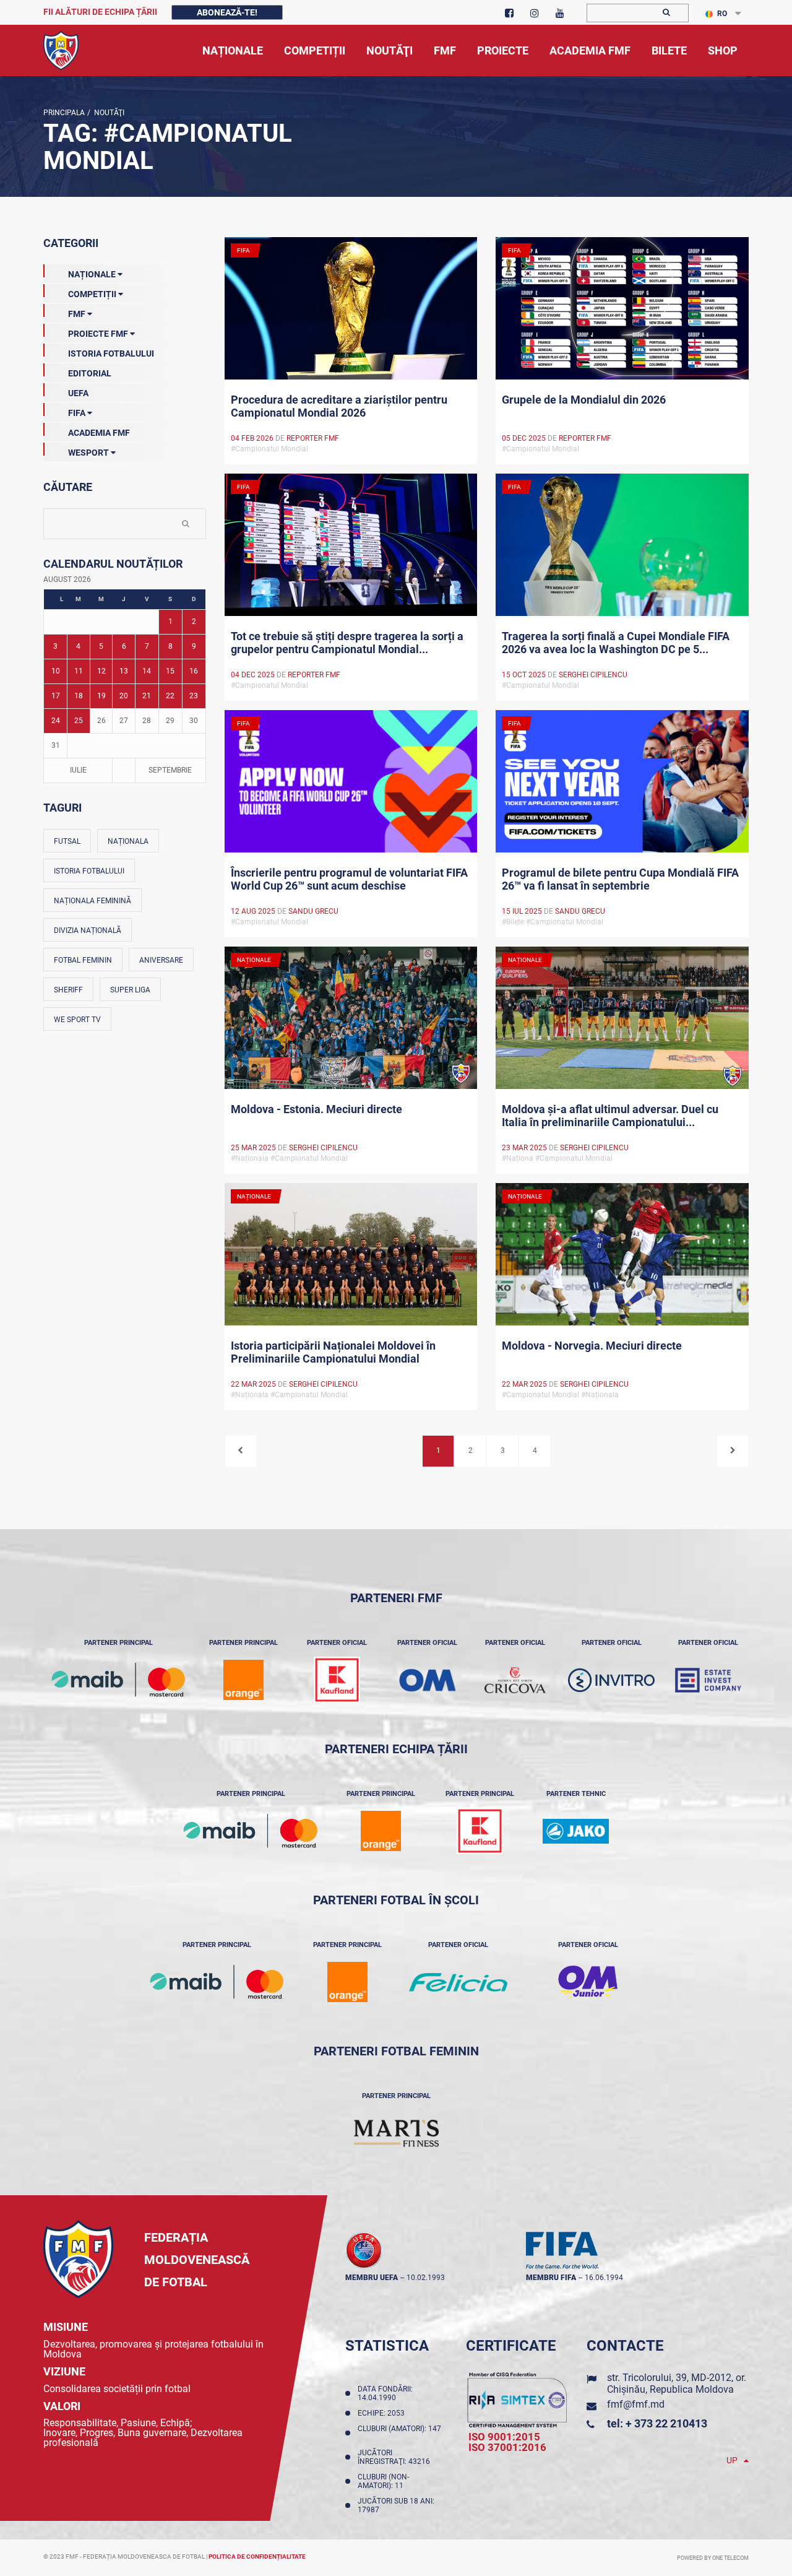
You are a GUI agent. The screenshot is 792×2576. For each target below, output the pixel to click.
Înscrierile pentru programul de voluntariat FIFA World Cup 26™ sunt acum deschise (349, 879)
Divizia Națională (88, 930)
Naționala (128, 841)
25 (79, 721)
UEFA (78, 393)
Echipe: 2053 (383, 2413)
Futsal (67, 841)
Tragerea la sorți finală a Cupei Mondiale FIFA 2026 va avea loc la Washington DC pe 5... (616, 643)
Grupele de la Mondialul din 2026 (584, 400)
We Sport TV (77, 1020)
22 (170, 696)
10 (56, 671)
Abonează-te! (227, 12)
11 (79, 671)
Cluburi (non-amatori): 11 (383, 2481)
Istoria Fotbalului (111, 353)
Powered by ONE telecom (713, 2558)
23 (194, 696)
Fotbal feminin (83, 960)
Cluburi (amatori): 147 (399, 2433)
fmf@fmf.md (636, 2404)
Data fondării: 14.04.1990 (385, 2393)
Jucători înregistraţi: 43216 (396, 2457)
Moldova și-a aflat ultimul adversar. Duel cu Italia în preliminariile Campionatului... (610, 1116)
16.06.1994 (604, 2278)
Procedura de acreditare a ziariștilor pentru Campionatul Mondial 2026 (339, 406)
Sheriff (68, 990)
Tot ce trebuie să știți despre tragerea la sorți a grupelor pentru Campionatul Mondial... (347, 643)
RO (722, 14)
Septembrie (170, 770)
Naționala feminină (93, 901)
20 (124, 696)
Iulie (78, 770)
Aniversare (161, 960)
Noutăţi (107, 113)
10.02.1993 (426, 2278)
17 (56, 696)
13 (124, 671)
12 (101, 671)
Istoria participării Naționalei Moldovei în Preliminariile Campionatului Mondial (333, 1352)
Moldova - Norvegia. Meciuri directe (592, 1346)
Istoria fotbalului (89, 871)
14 (147, 671)
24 (56, 721)
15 (170, 671)
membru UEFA (372, 2278)
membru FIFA (551, 2278)
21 (147, 696)
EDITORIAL (90, 373)
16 (194, 671)
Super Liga (130, 990)
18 (79, 696)
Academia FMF (99, 433)
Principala (64, 113)
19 (101, 696)
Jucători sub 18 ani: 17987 (396, 2505)
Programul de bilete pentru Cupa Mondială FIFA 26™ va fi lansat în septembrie (620, 879)
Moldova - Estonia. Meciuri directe (316, 1109)
